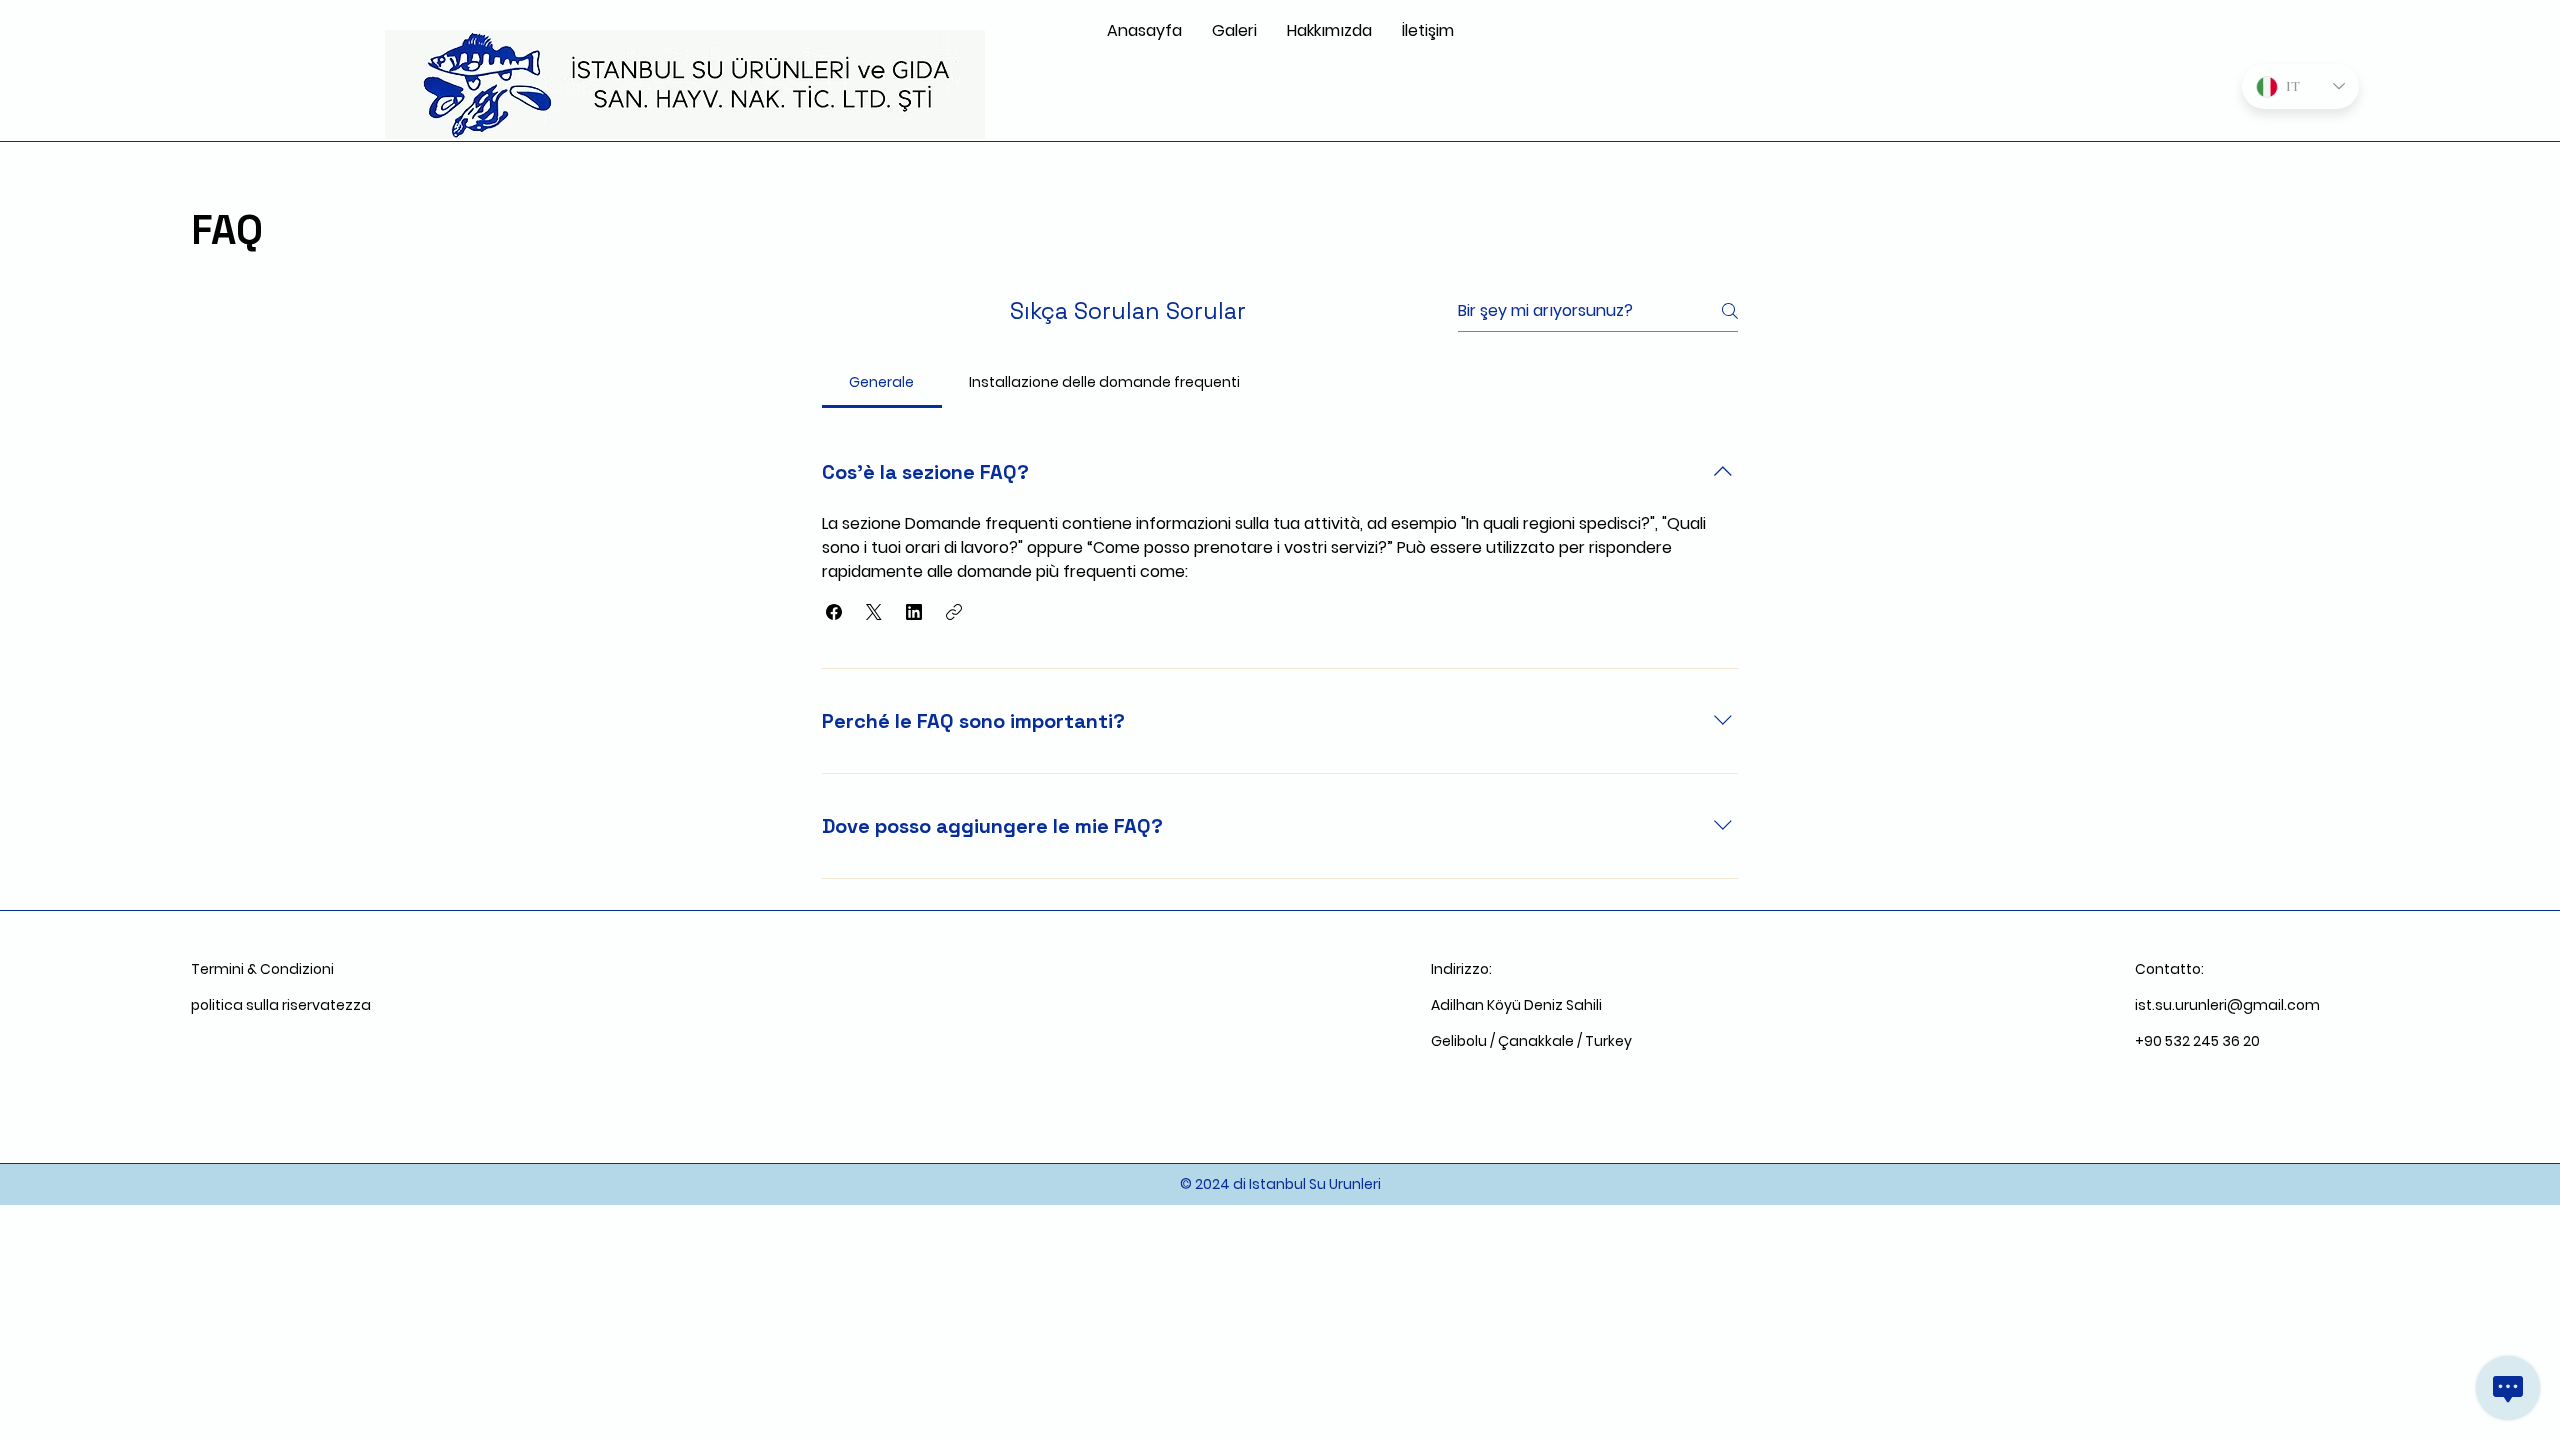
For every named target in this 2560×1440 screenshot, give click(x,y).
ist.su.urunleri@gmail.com (2227, 1005)
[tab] (882, 382)
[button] (834, 612)
